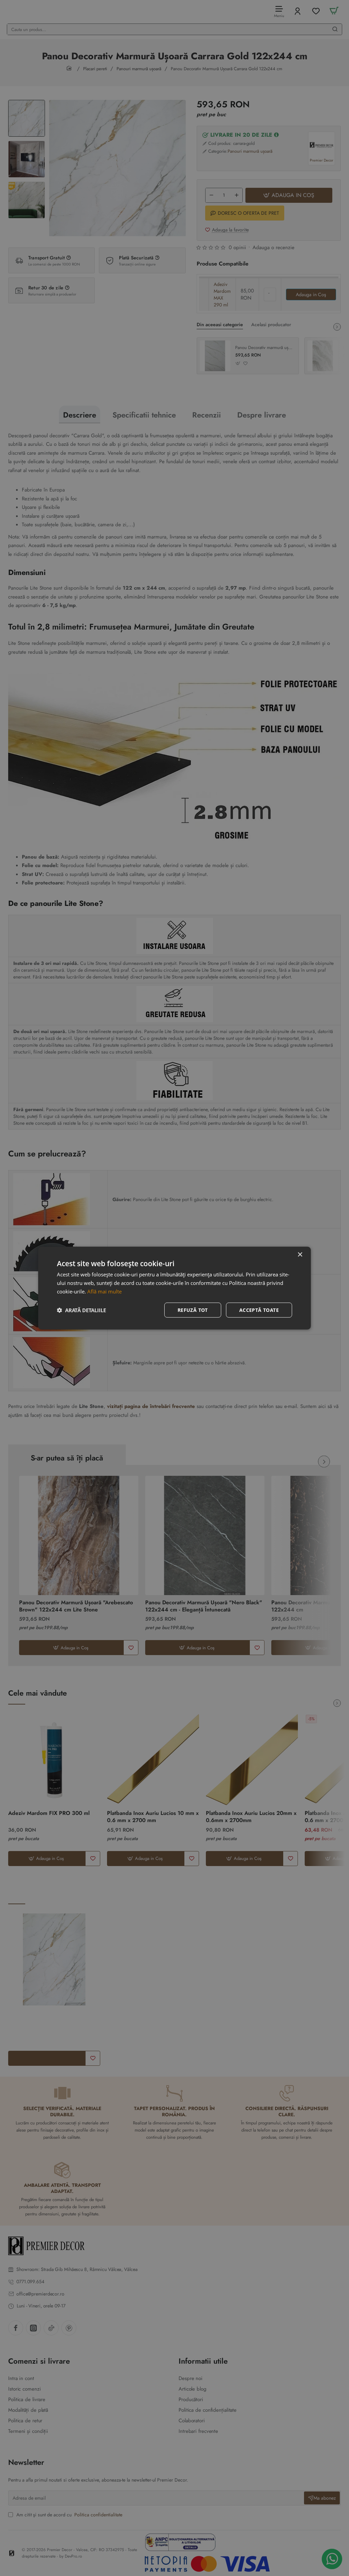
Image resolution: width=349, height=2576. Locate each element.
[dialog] (174, 1288)
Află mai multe (104, 1291)
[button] (81, 1310)
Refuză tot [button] (193, 1310)
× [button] (300, 1255)
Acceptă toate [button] (259, 1310)
